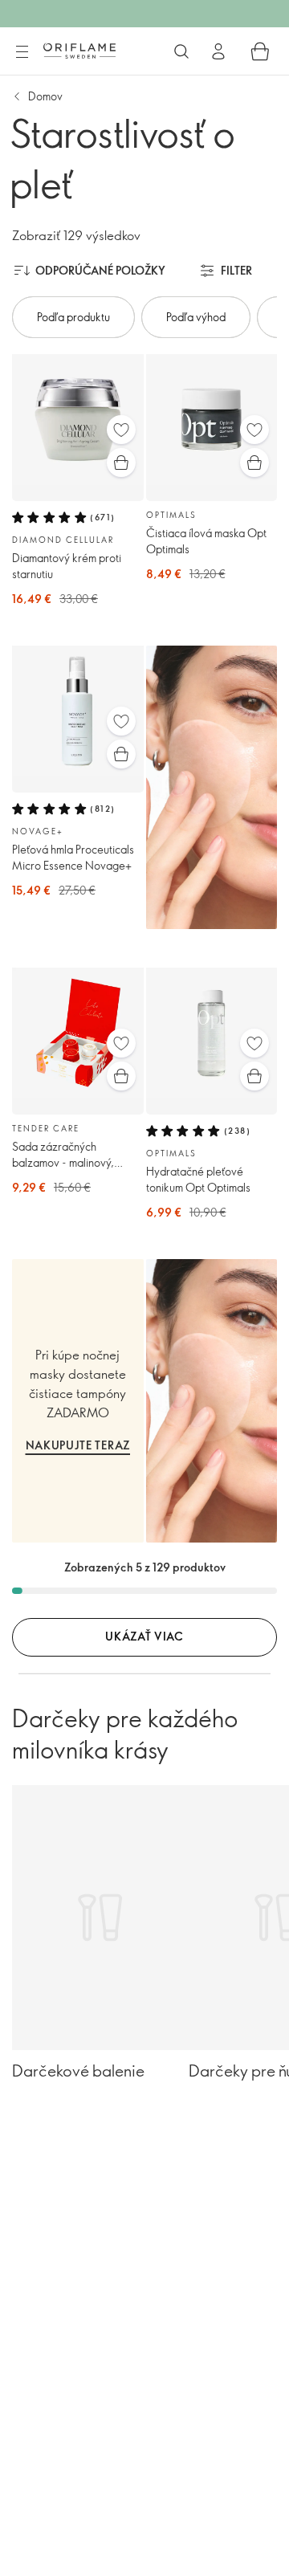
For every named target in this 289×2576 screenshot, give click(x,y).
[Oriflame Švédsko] (79, 51)
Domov (45, 96)
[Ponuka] (22, 52)
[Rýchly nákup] (121, 463)
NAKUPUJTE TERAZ (78, 1445)
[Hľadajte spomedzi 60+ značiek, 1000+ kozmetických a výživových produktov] (181, 51)
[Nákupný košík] (260, 51)
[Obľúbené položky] (121, 430)
